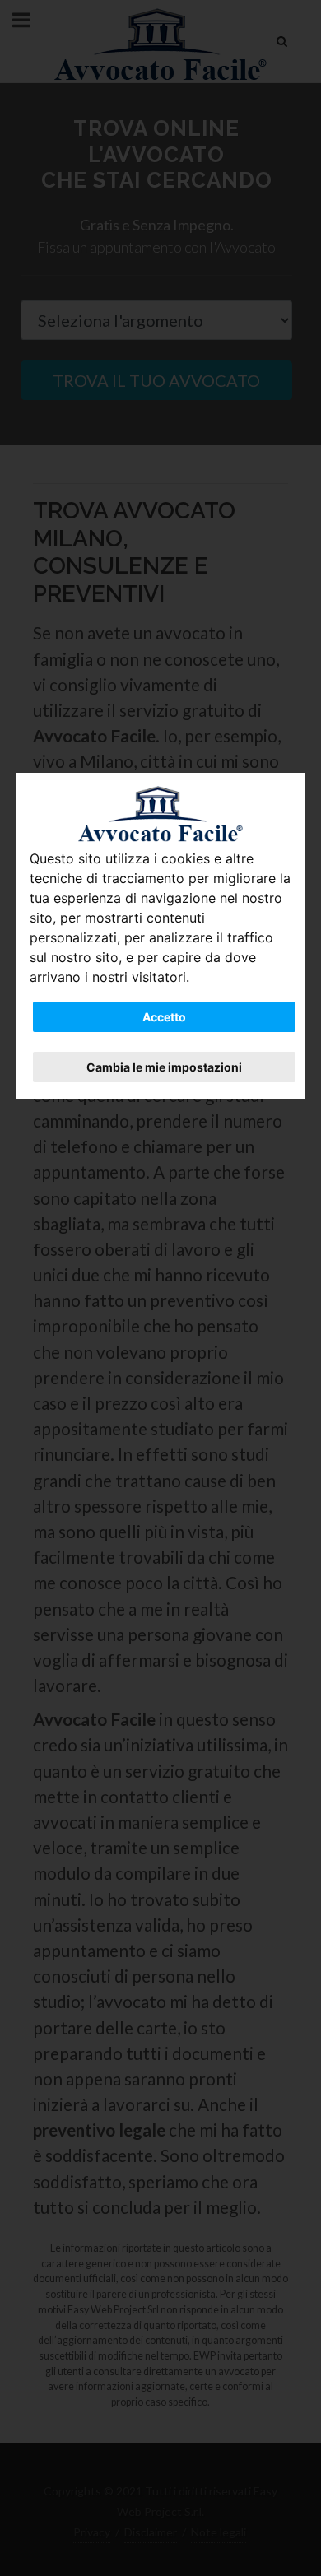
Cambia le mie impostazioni (164, 1067)
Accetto (164, 1017)
